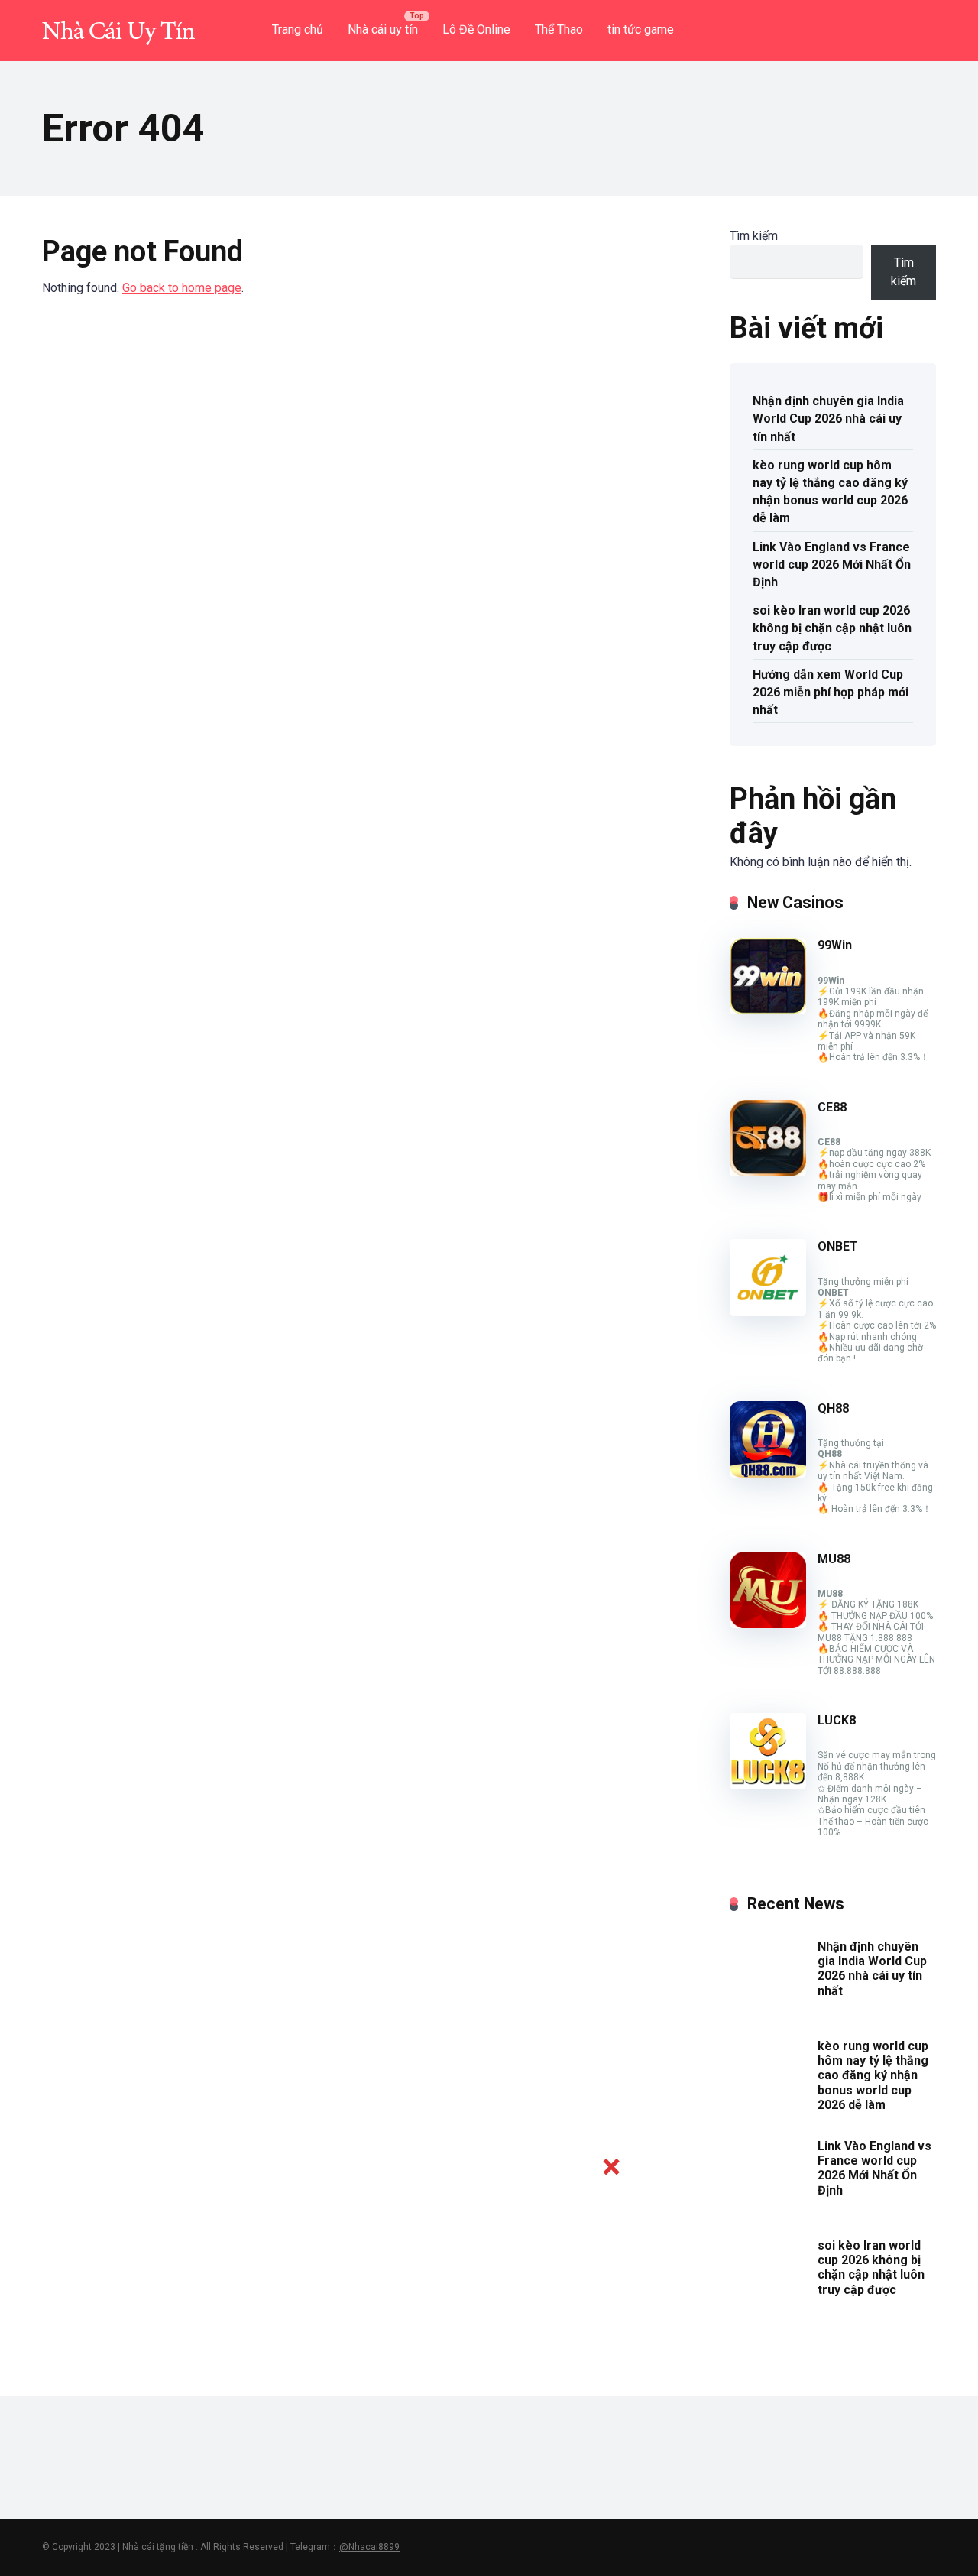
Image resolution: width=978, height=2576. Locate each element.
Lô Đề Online (476, 29)
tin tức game (641, 29)
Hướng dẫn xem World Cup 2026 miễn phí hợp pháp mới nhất (831, 692)
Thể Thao (559, 29)
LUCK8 (837, 1720)
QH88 (833, 1408)
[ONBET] (768, 1311)
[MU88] (768, 1624)
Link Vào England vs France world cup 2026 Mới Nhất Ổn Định (832, 565)
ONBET (838, 1246)
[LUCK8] (768, 1785)
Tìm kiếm (754, 236)
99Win (835, 945)
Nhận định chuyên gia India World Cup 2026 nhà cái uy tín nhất (828, 419)
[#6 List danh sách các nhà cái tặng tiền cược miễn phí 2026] (118, 25)
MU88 (834, 1559)
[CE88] (768, 1172)
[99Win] (768, 1010)
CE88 (832, 1107)
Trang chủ (298, 29)
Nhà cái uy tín (383, 29)
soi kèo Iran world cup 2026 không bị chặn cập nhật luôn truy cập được (832, 628)
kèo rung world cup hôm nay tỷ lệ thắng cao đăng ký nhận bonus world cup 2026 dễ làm (830, 492)
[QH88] (768, 1473)
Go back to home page (182, 288)
